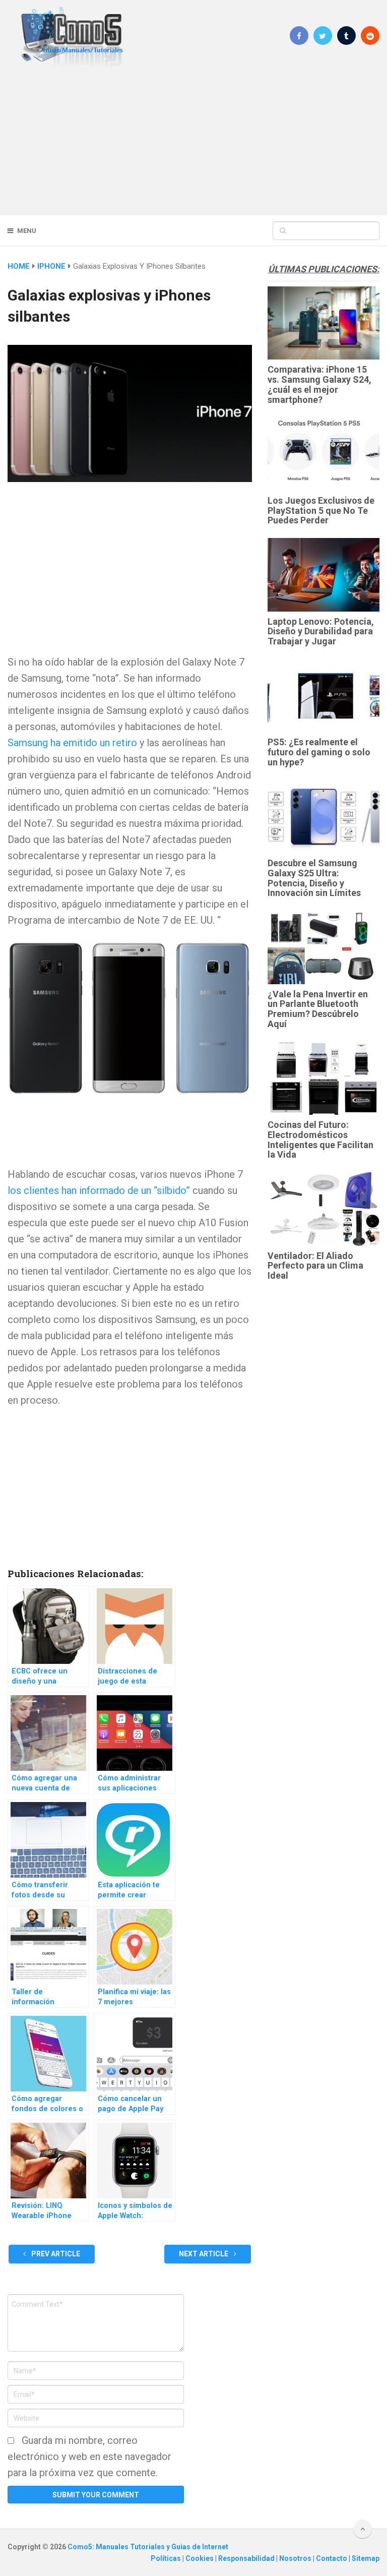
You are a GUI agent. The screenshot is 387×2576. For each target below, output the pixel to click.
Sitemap (366, 2558)
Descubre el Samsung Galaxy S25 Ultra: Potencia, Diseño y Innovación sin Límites (314, 878)
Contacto (332, 2558)
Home (19, 266)
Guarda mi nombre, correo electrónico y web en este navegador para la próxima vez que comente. (89, 2457)
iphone (51, 266)
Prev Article (55, 2254)
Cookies (200, 2558)
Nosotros (296, 2558)
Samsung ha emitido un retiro (72, 743)
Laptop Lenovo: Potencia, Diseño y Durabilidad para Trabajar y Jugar (321, 632)
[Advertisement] (193, 141)
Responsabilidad (247, 2558)
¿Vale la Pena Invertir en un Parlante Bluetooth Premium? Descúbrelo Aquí (318, 1009)
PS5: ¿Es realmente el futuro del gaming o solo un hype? (319, 752)
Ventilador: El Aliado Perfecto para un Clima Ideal (315, 1266)
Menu (27, 231)
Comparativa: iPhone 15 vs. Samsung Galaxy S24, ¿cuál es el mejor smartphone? (319, 384)
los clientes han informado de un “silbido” (99, 1190)
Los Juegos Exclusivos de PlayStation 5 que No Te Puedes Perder (321, 511)
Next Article (204, 2254)
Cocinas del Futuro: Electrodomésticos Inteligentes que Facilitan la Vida (320, 1140)
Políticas (167, 2558)
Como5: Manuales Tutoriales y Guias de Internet (148, 2547)
